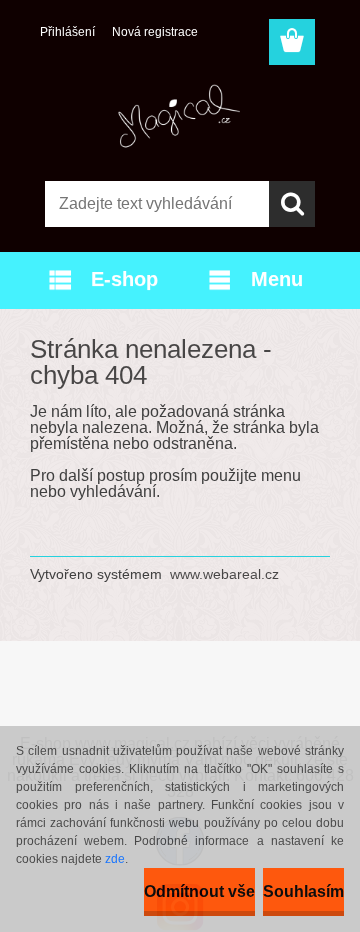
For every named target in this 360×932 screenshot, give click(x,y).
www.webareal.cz (224, 574)
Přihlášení (67, 32)
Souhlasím (303, 891)
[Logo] (179, 117)
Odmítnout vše (199, 891)
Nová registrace (155, 32)
